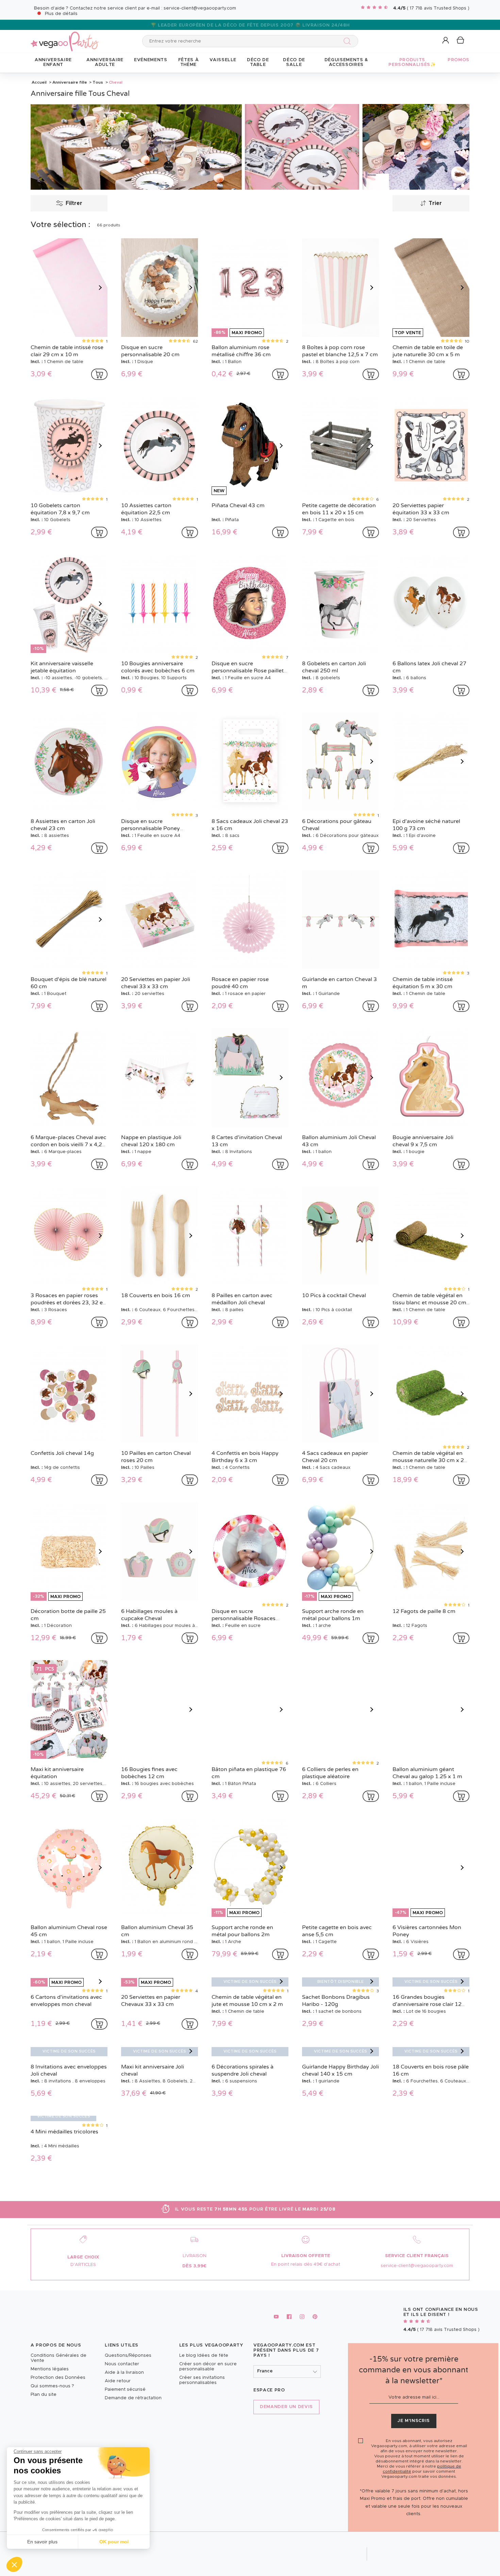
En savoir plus (42, 2542)
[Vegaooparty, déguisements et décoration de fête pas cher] (65, 38)
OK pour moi (114, 2542)
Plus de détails (61, 14)
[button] (14, 2564)
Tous (98, 82)
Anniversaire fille (70, 82)
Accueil (39, 82)
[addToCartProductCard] (99, 374)
